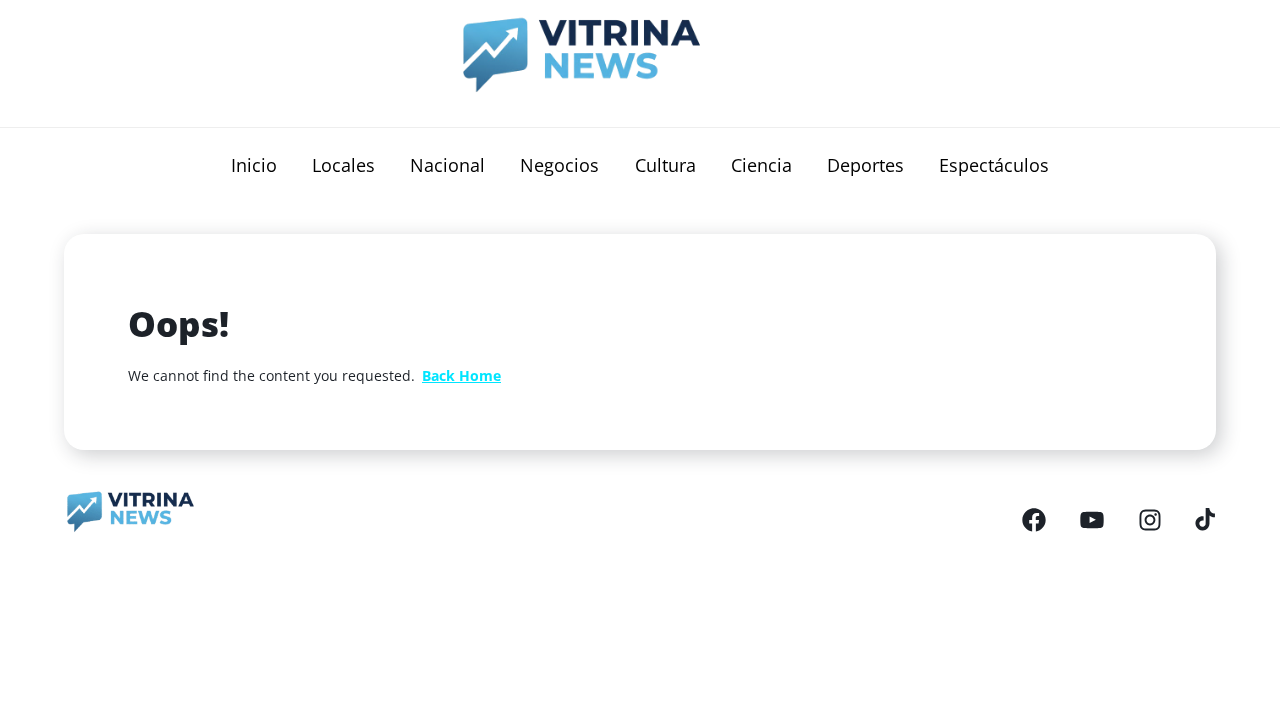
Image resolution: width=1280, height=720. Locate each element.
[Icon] (1034, 519)
